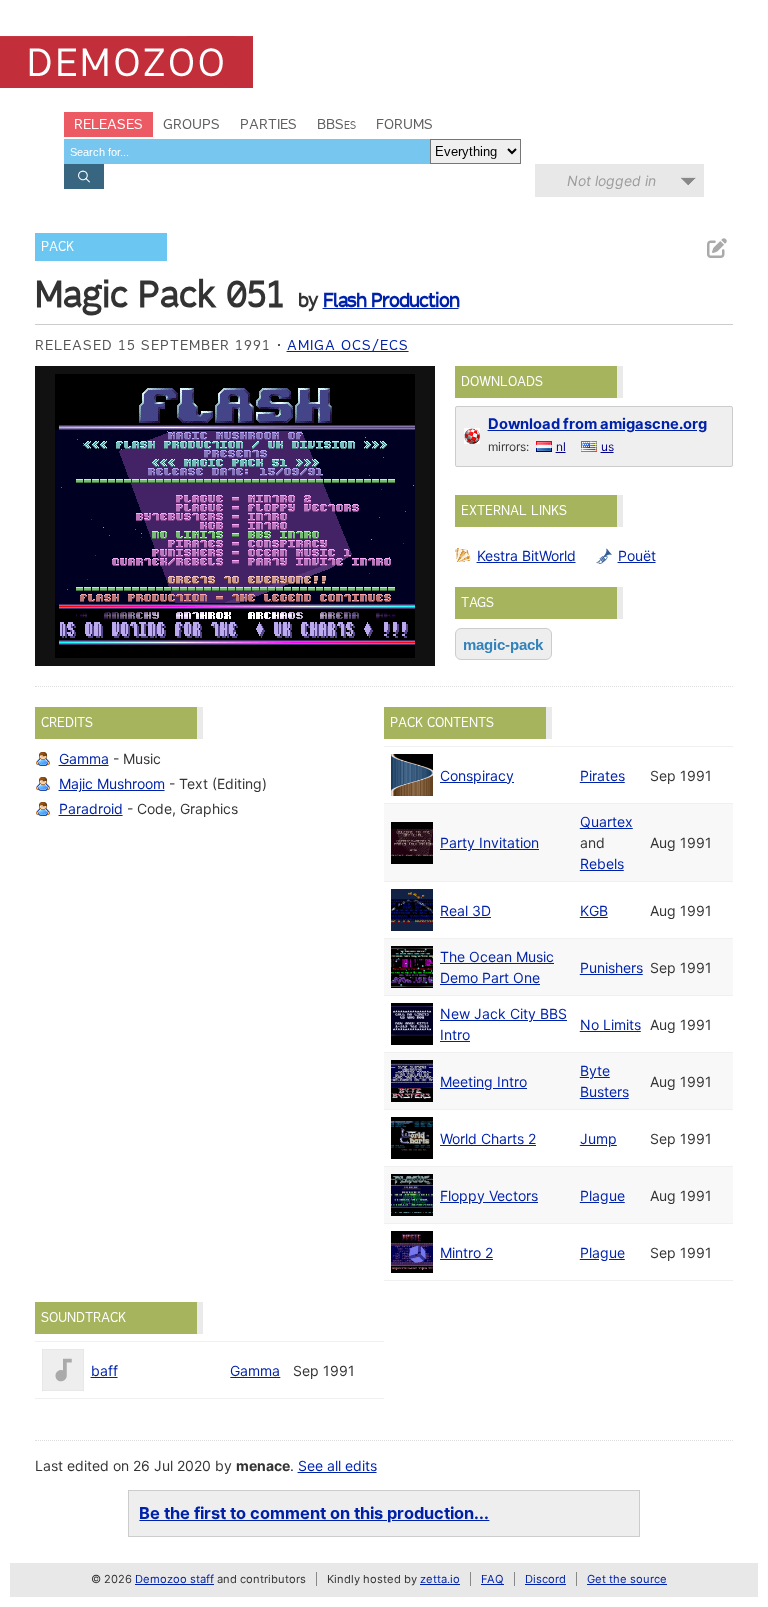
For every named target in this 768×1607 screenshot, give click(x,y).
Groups (191, 124)
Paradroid (91, 808)
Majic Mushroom (112, 783)
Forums (404, 124)
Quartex (606, 821)
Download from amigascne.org (597, 424)
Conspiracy (477, 775)
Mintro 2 (466, 1252)
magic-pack (503, 644)
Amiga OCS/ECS (348, 345)
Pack (57, 246)
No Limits (610, 1024)
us (607, 446)
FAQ (492, 1579)
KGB (594, 910)
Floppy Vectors (489, 1195)
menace (263, 1465)
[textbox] (247, 151)
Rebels (602, 863)
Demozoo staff (174, 1579)
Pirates (602, 775)
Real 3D (465, 910)
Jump (598, 1138)
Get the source (627, 1579)
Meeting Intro (483, 1081)
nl (561, 446)
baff (104, 1370)
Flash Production (391, 300)
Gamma (84, 758)
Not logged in (611, 180)
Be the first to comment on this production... (314, 1513)
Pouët (637, 555)
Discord (545, 1579)
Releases (108, 124)
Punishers (611, 967)
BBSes (336, 124)
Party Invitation (489, 842)
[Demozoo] (126, 62)
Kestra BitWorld (526, 555)
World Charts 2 (488, 1138)
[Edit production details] (716, 248)
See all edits (337, 1465)
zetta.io (440, 1579)
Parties (268, 124)
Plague (602, 1195)
